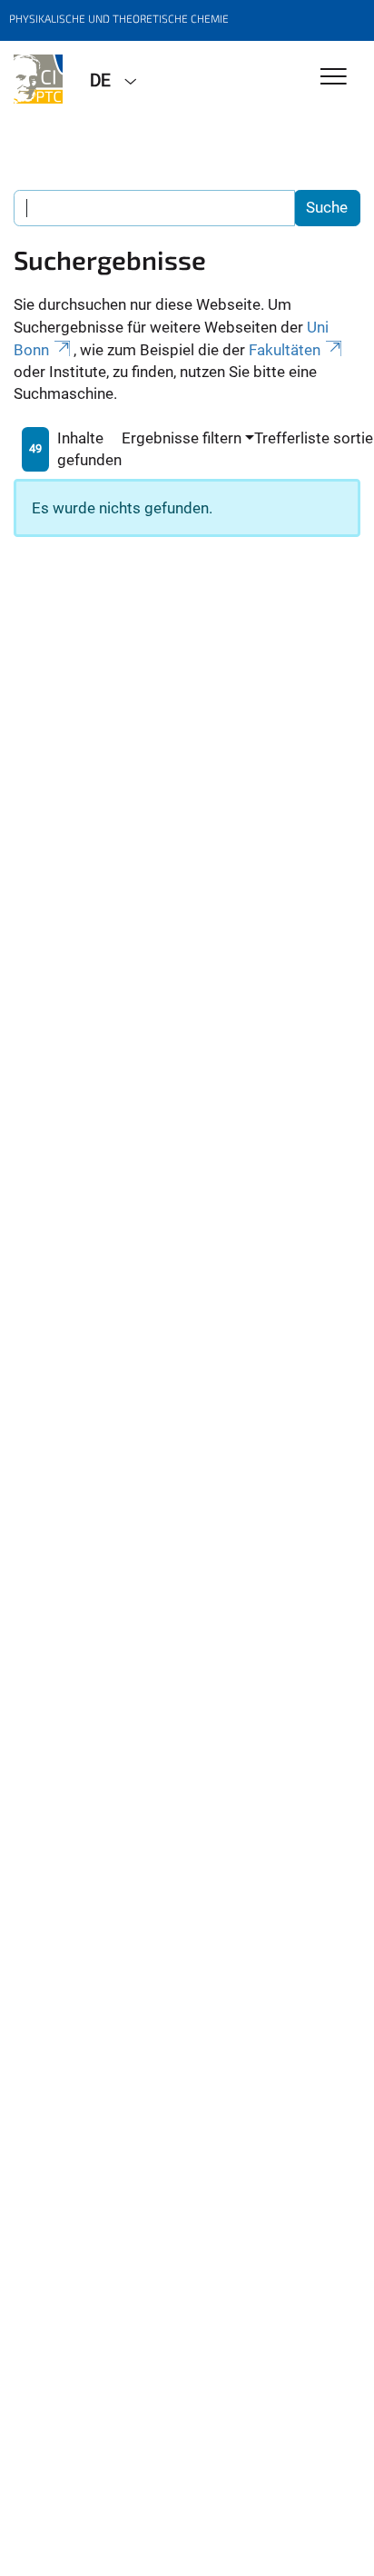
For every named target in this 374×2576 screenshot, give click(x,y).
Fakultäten (285, 350)
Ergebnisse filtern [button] (182, 438)
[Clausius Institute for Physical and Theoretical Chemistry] (38, 79)
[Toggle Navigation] (334, 78)
